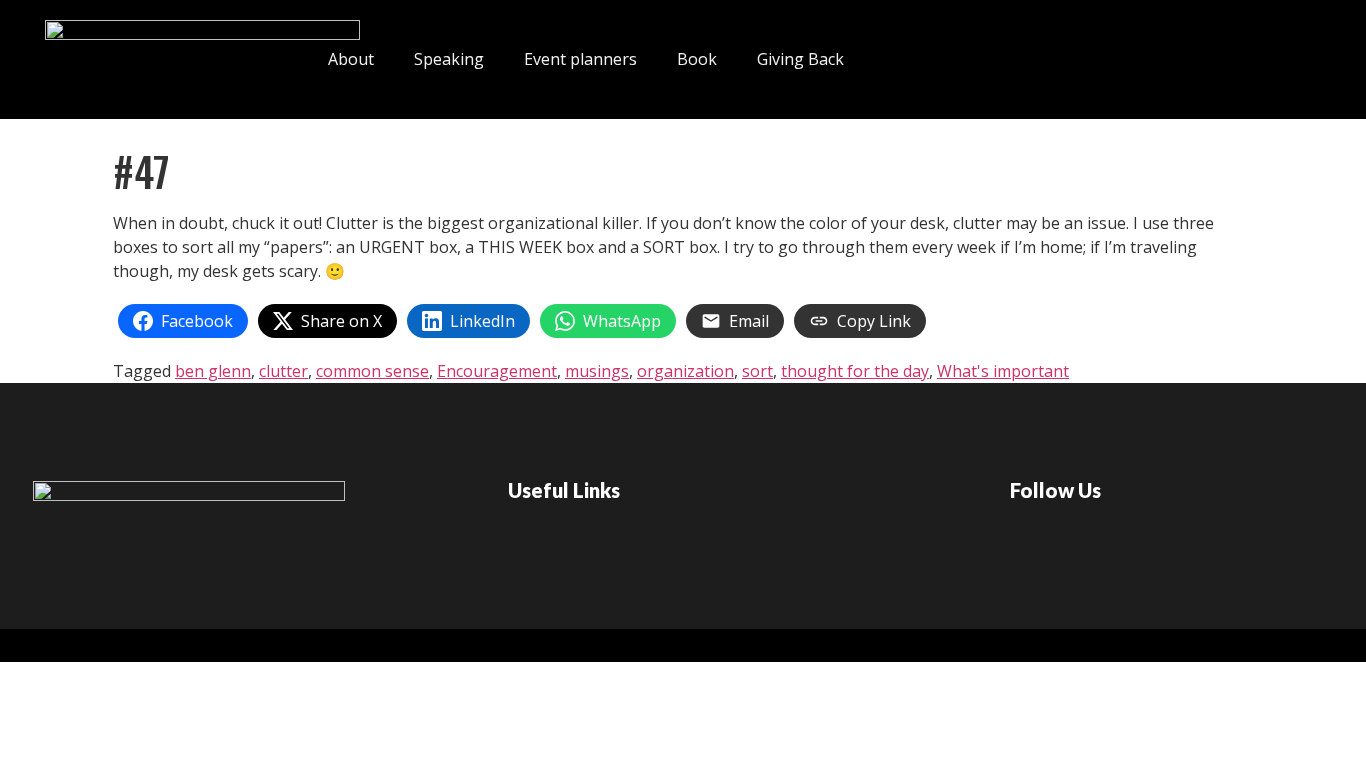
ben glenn (213, 371)
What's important (1003, 371)
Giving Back (800, 59)
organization (685, 371)
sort (757, 371)
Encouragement (497, 371)
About (351, 59)
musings (597, 371)
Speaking (449, 59)
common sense (372, 371)
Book (697, 59)
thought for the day (855, 371)
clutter (283, 371)
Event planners (580, 59)
